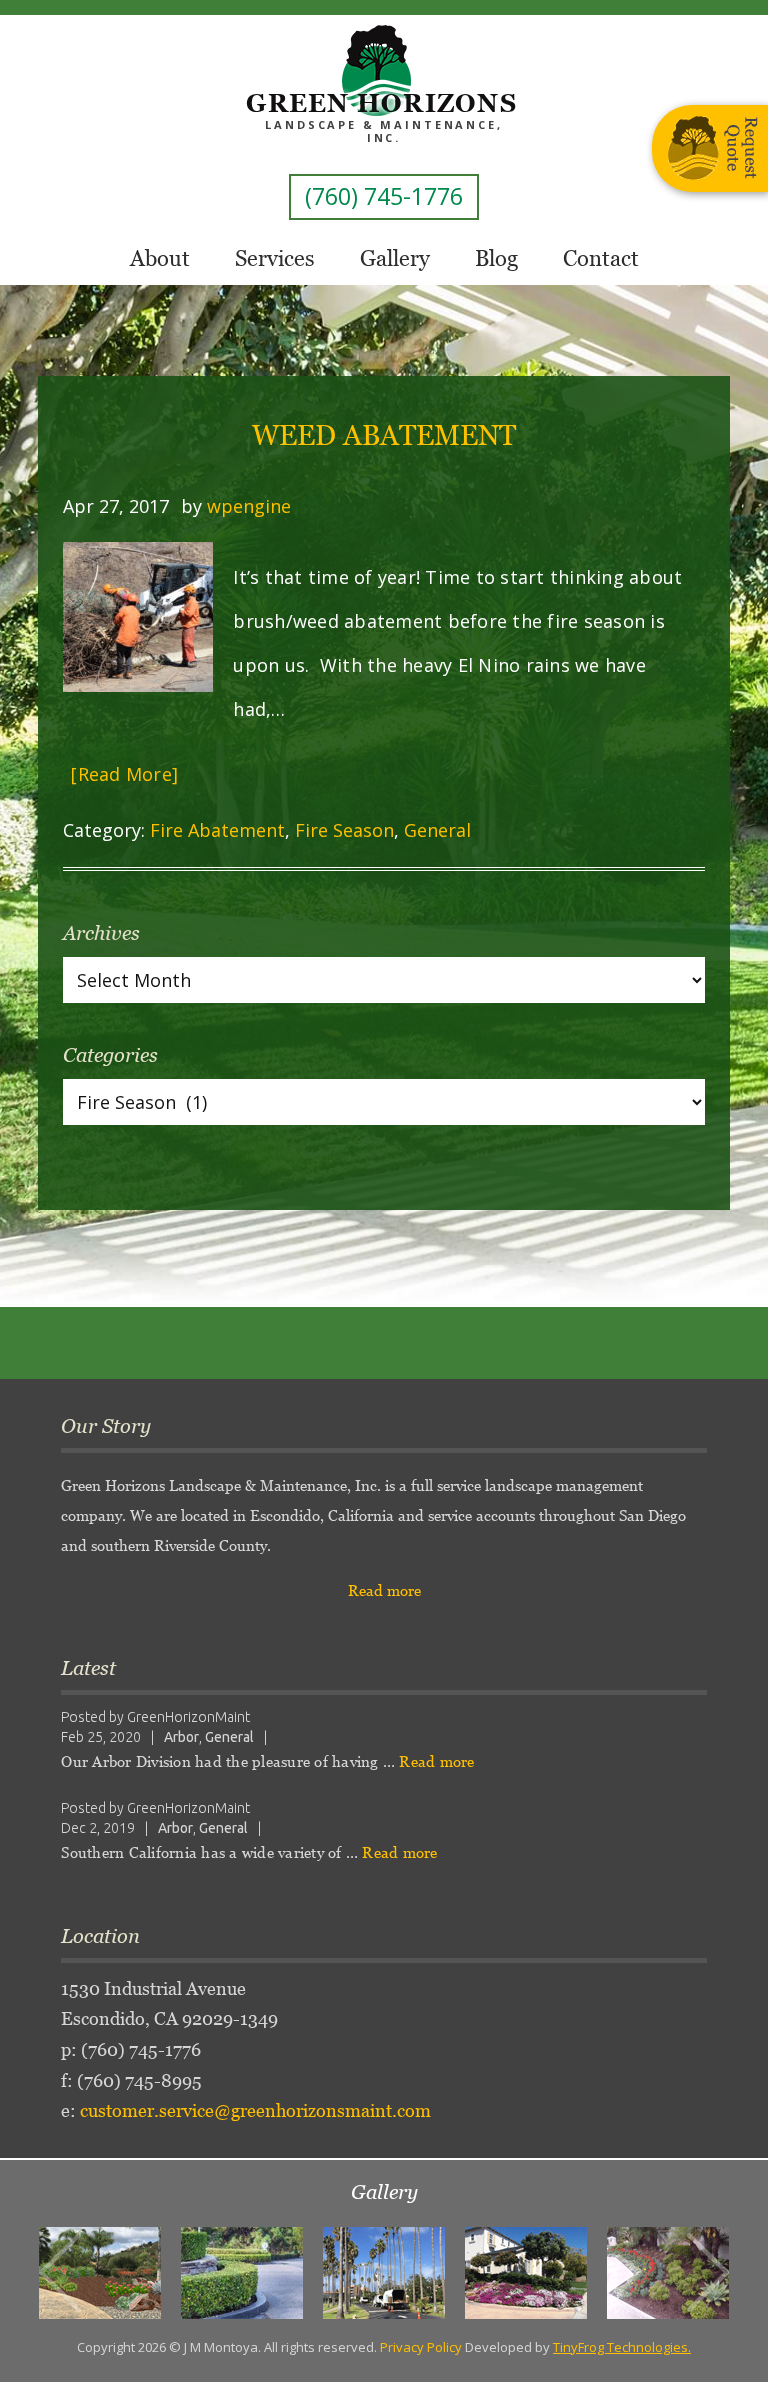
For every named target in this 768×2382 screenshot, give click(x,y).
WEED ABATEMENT (384, 435)
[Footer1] (100, 2273)
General (437, 830)
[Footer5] (668, 2273)
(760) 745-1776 (384, 196)
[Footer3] (384, 2273)
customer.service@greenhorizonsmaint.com (255, 2110)
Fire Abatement (217, 830)
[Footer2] (242, 2273)
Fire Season (344, 830)
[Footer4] (526, 2273)
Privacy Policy (421, 2347)
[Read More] (124, 774)
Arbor (181, 1737)
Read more (384, 1590)
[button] (60, 2272)
